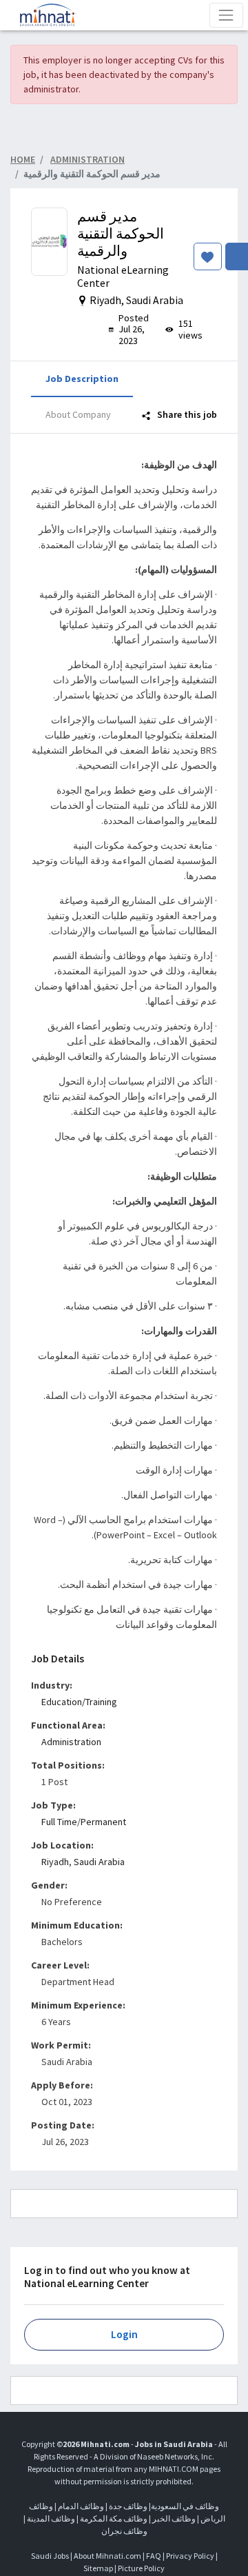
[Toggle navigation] (226, 15)
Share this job (186, 414)
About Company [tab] (78, 414)
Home (23, 159)
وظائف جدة (128, 2506)
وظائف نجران (124, 2531)
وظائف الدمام (81, 2506)
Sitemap (98, 2568)
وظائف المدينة (51, 2518)
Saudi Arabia (99, 1862)
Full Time (59, 1822)
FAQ (154, 2556)
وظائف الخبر (174, 2518)
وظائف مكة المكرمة (114, 2518)
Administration (71, 1742)
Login (124, 2334)
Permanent (103, 1822)
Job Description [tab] (82, 379)
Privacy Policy (190, 2556)
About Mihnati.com (108, 2556)
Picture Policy (141, 2568)
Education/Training (79, 1702)
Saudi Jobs (50, 2556)
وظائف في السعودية (185, 2506)
